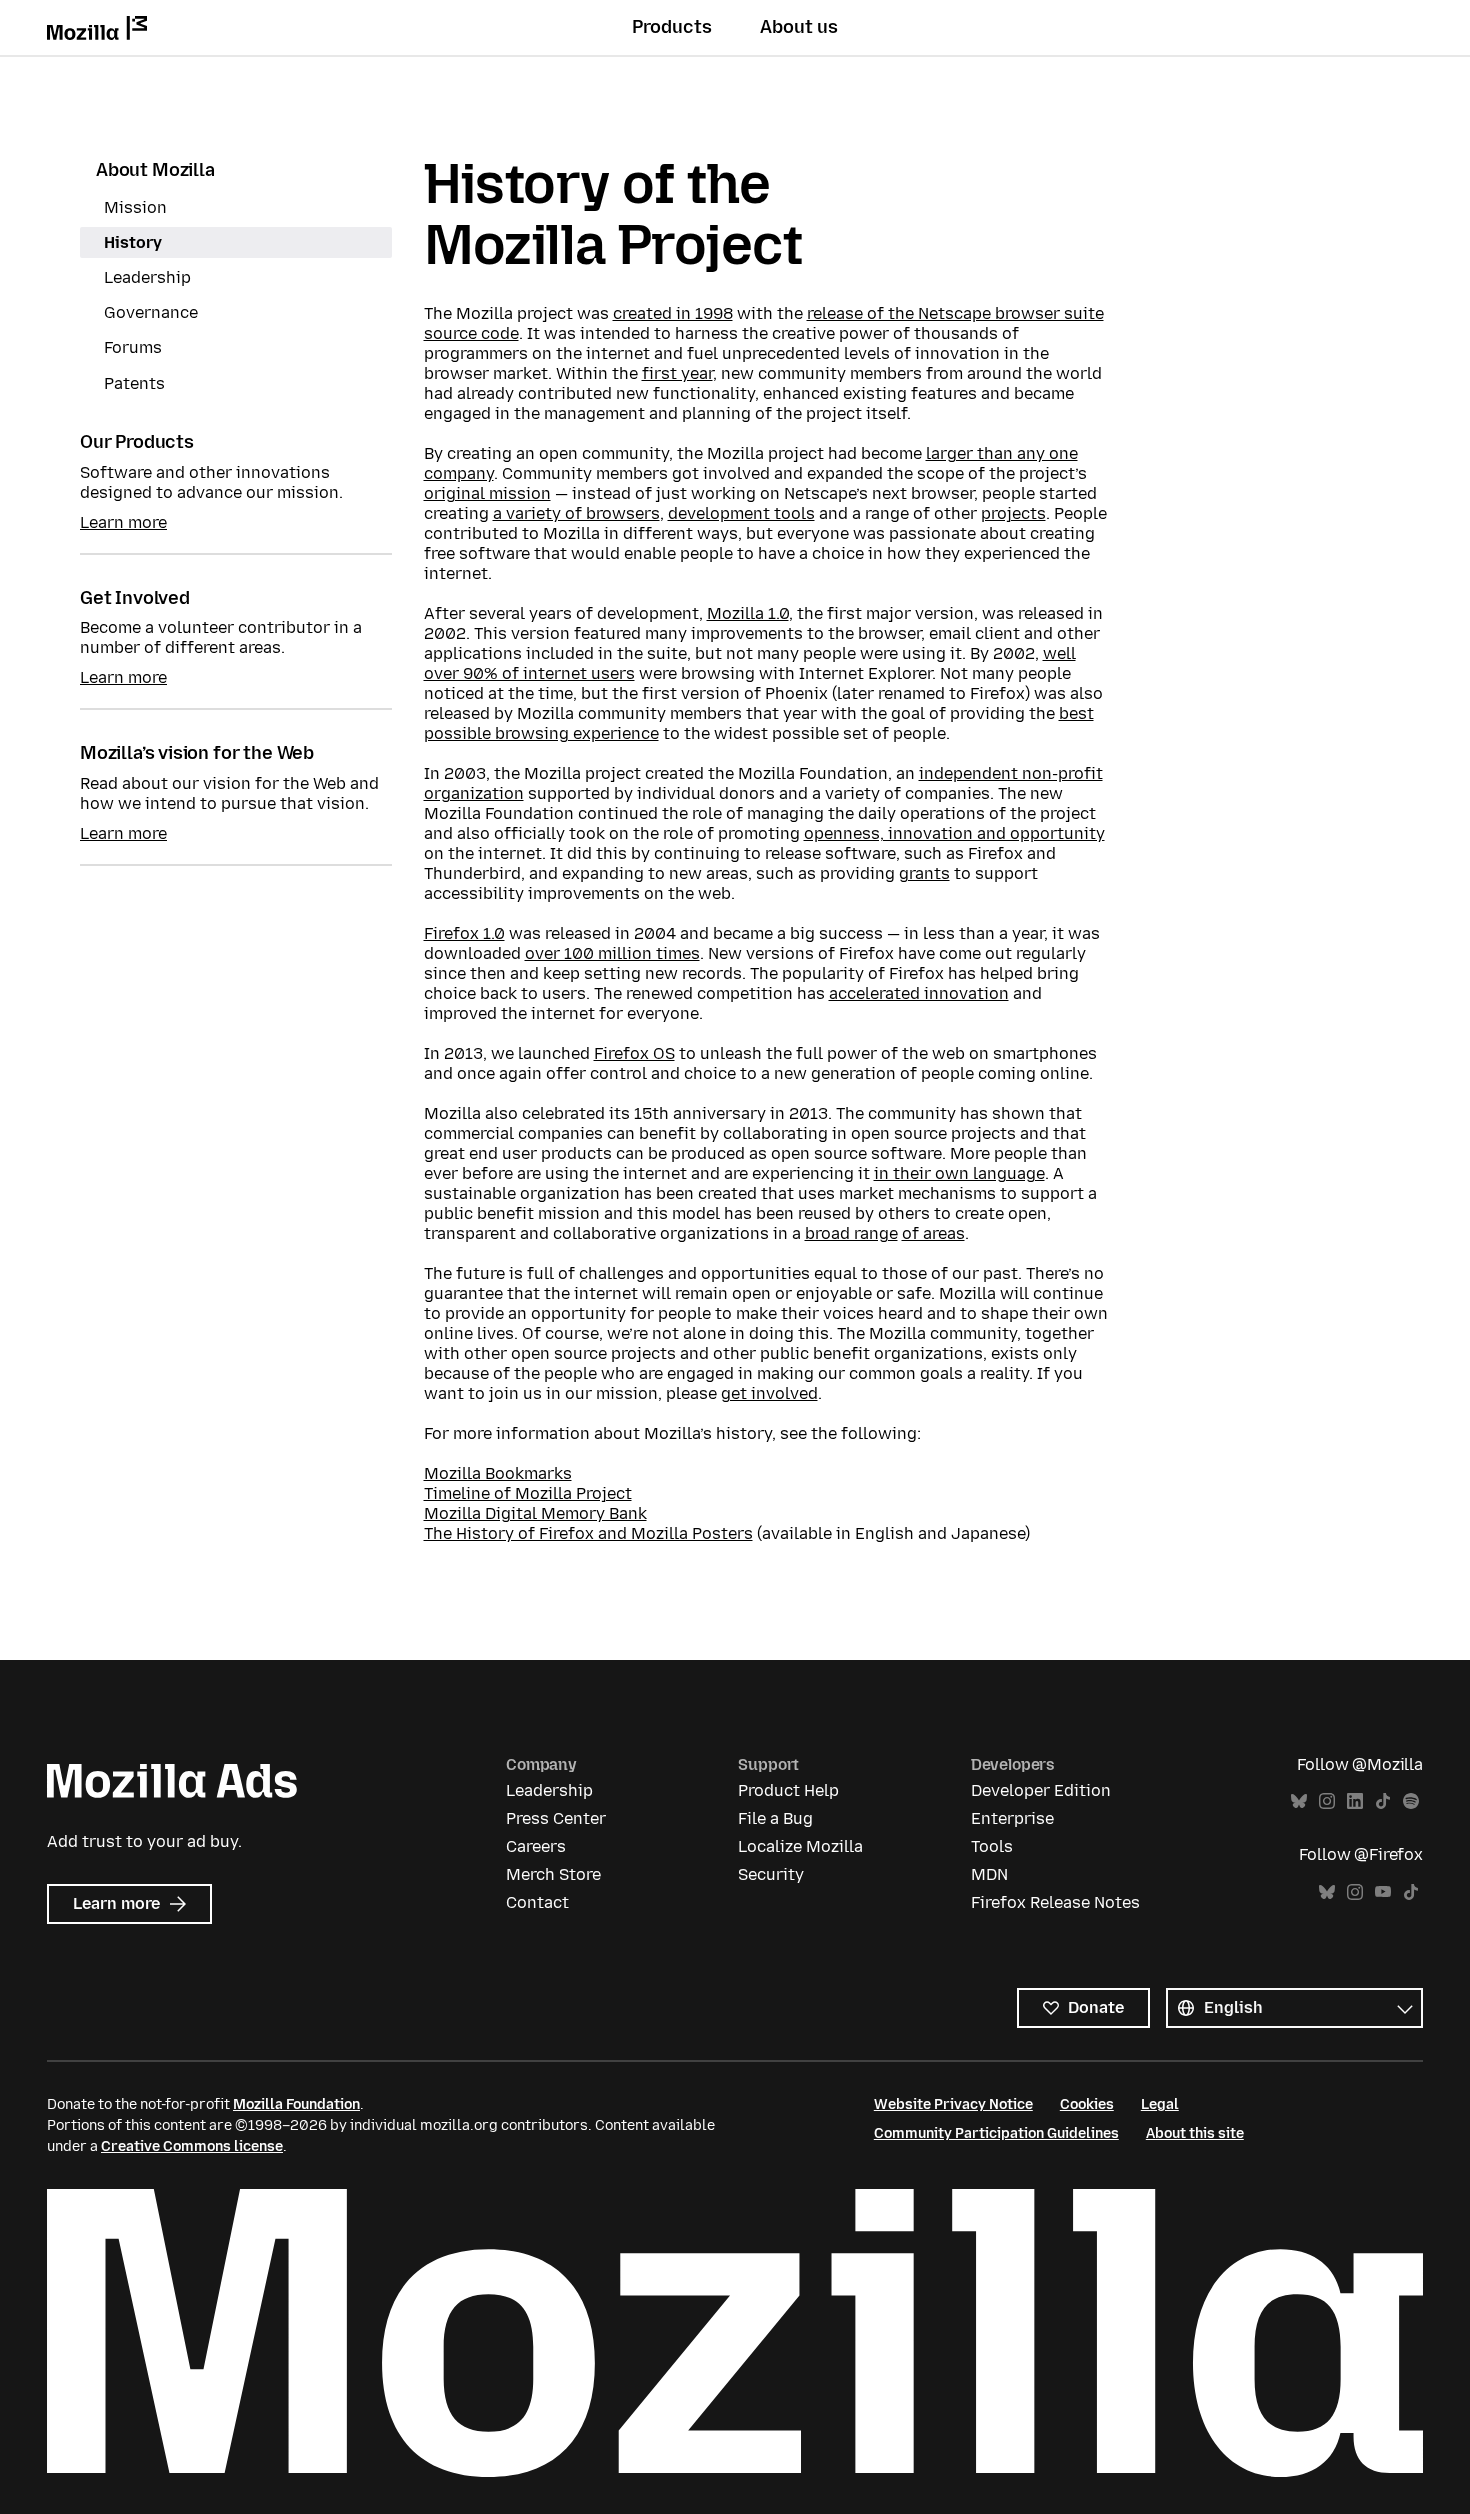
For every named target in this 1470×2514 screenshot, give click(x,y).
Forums (133, 347)
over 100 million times (612, 953)
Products (672, 27)
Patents (134, 383)
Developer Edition (1041, 1790)
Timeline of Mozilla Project (528, 1493)
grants (924, 873)
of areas (933, 1233)
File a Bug (775, 1818)
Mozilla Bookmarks (498, 1473)
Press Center (556, 1818)
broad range (851, 1233)
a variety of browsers (576, 513)
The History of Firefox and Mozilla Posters (588, 1533)
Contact (537, 1902)
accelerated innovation (919, 993)
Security (771, 1874)
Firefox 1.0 (464, 933)
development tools (741, 513)
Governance (151, 312)
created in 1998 (673, 313)
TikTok (1383, 1801)
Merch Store (553, 1874)
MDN (989, 1874)
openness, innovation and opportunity (954, 833)
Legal (1160, 2104)
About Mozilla (155, 170)
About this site (1195, 2133)
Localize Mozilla (800, 1846)
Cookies (1087, 2104)
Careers (536, 1846)
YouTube (1383, 1892)
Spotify (1411, 1801)
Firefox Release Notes (1055, 1902)
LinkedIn (1355, 1801)
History (133, 242)
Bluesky (1299, 1801)
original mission (487, 493)
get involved (769, 1393)
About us (799, 27)
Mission (135, 207)
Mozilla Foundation (296, 2104)
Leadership (147, 277)
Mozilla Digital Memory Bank (535, 1513)
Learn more (123, 522)
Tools (992, 1846)
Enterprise (1012, 1818)
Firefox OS (634, 1053)
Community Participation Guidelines (996, 2133)
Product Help (788, 1790)
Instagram (1327, 1801)
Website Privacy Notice (953, 2104)
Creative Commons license (192, 2146)
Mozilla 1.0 (748, 613)
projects (1013, 513)
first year (677, 373)
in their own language (959, 1173)
